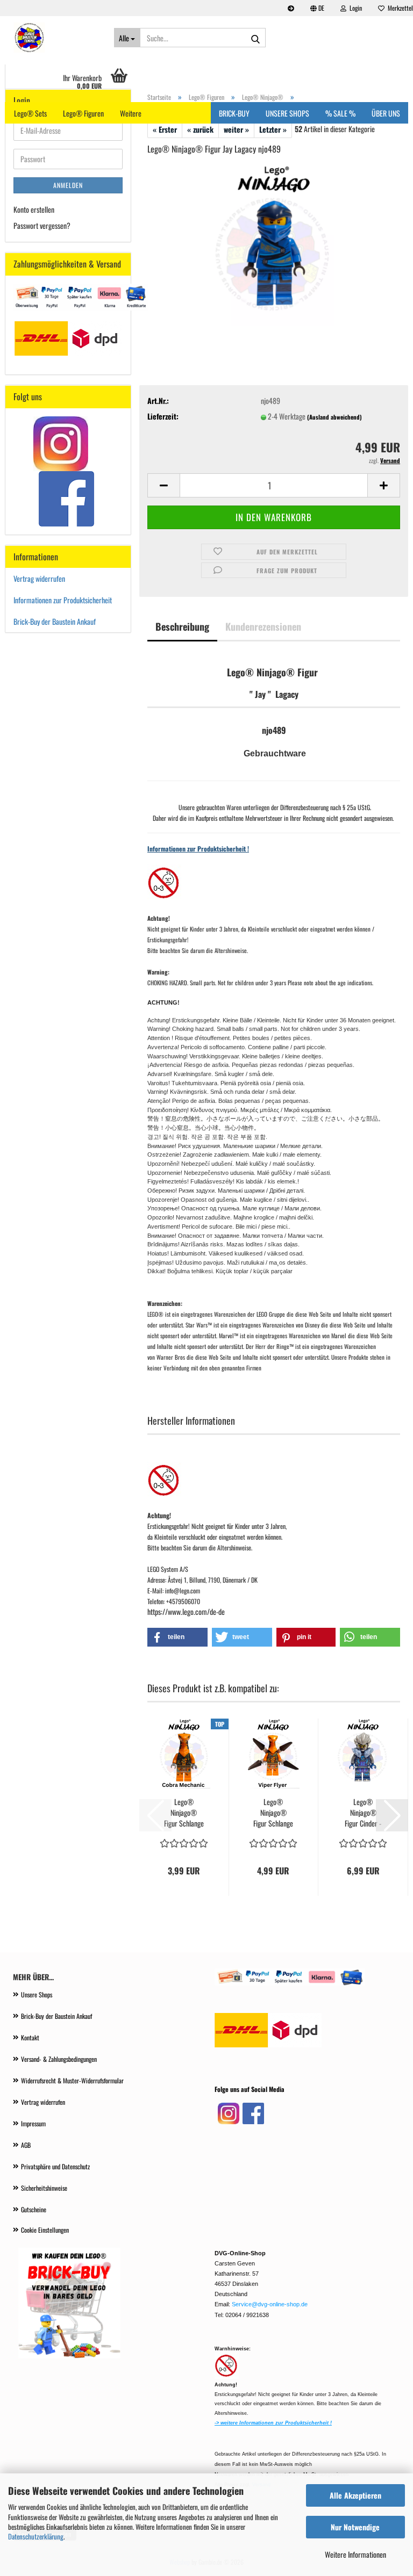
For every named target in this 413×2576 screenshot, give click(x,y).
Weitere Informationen (355, 2554)
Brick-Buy (234, 113)
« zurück (200, 129)
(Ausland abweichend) (334, 417)
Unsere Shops (37, 1994)
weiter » (236, 129)
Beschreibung (182, 626)
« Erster (165, 129)
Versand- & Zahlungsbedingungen (59, 2059)
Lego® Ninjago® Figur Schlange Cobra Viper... (273, 1813)
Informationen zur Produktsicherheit (63, 600)
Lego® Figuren (83, 113)
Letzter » (273, 129)
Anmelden (68, 185)
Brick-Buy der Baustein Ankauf (55, 621)
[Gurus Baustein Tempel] (55, 38)
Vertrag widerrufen (39, 578)
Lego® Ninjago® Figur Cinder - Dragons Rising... (363, 1813)
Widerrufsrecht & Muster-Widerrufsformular (72, 2080)
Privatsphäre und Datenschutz (55, 2166)
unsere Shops (287, 113)
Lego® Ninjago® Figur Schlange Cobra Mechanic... (184, 1813)
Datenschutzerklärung (36, 2536)
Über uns (386, 113)
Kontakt (30, 2037)
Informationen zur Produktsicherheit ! (198, 849)
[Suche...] (255, 38)
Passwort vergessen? (42, 225)
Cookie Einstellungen (45, 2230)
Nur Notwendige (355, 2527)
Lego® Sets (30, 113)
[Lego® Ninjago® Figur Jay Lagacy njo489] (273, 244)
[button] (317, 8)
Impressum (33, 2123)
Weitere (131, 113)
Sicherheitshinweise (44, 2188)
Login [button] (354, 8)
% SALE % (340, 113)
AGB (26, 2145)
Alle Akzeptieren (355, 2495)
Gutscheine (34, 2209)
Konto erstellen (34, 209)
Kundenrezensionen (263, 626)
